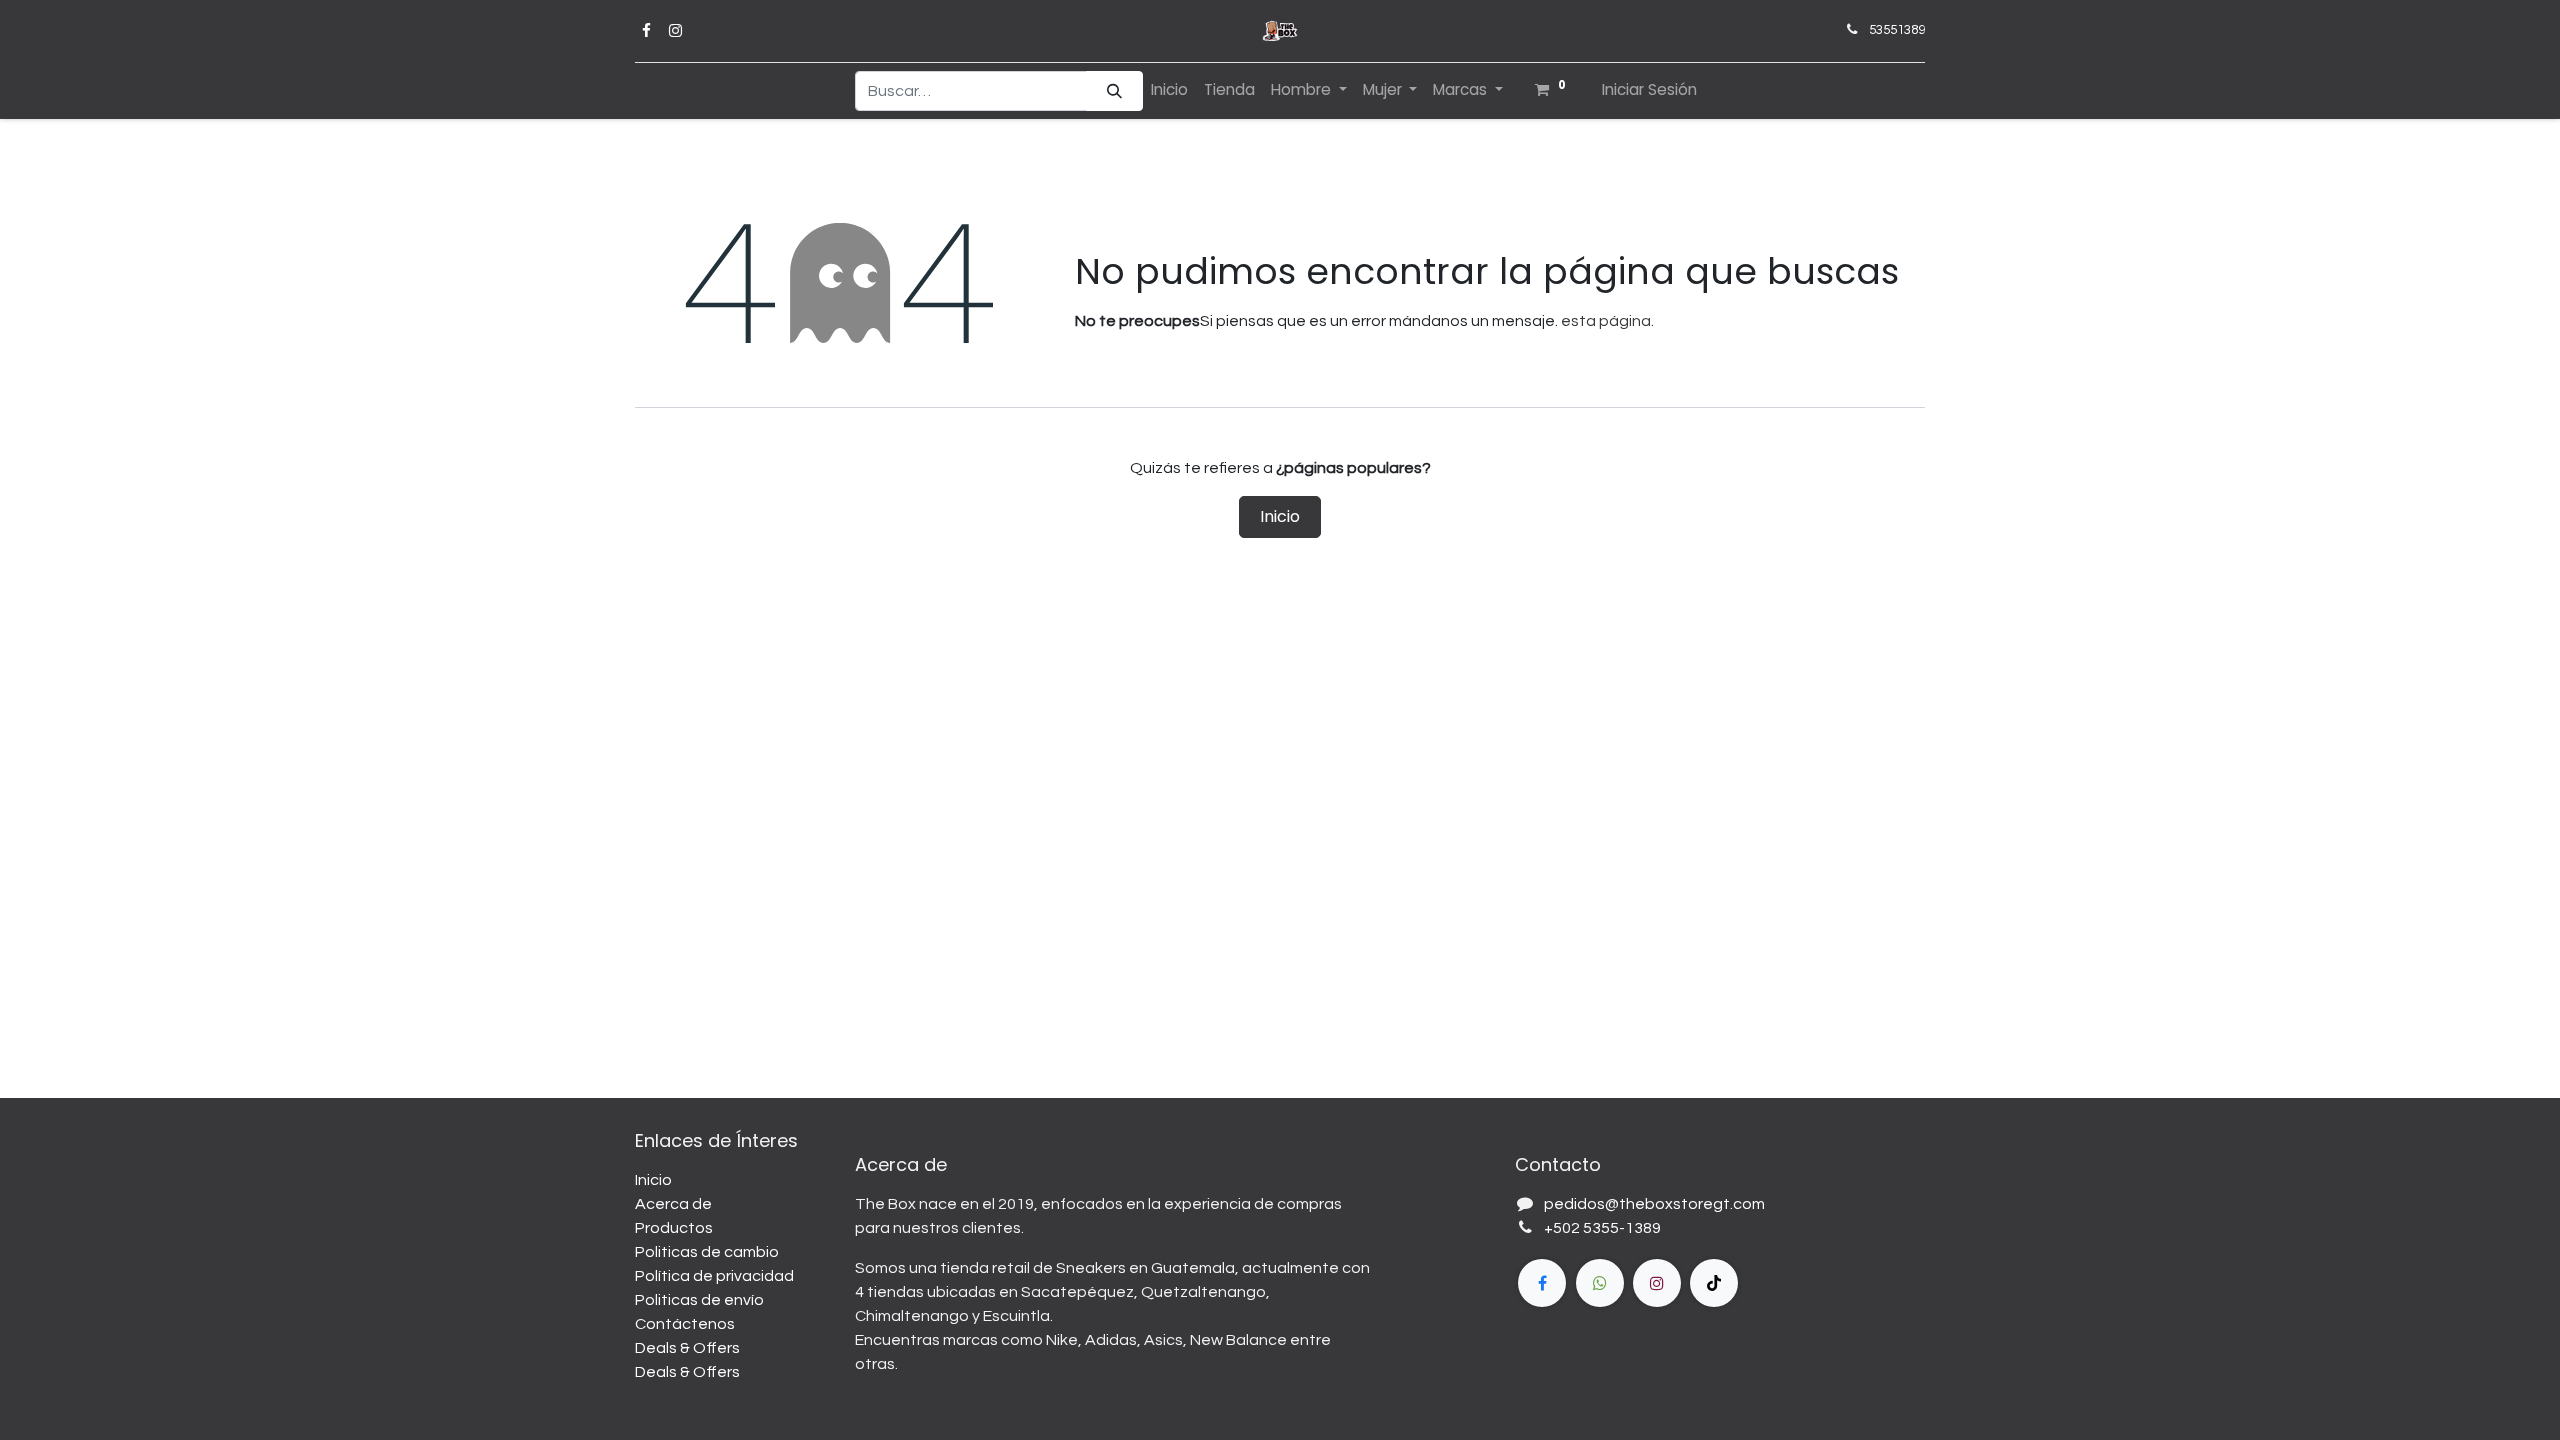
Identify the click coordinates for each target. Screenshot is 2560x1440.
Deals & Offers (687, 1348)
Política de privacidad (714, 1276)
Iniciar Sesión (1649, 89)
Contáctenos (685, 1324)
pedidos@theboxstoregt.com (1654, 1204)
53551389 (1897, 30)
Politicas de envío (699, 1300)
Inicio (1280, 516)
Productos (674, 1228)
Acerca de (673, 1204)
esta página (1606, 321)
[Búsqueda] (1114, 91)
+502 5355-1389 (1602, 1228)
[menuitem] (1169, 90)
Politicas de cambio (707, 1252)
